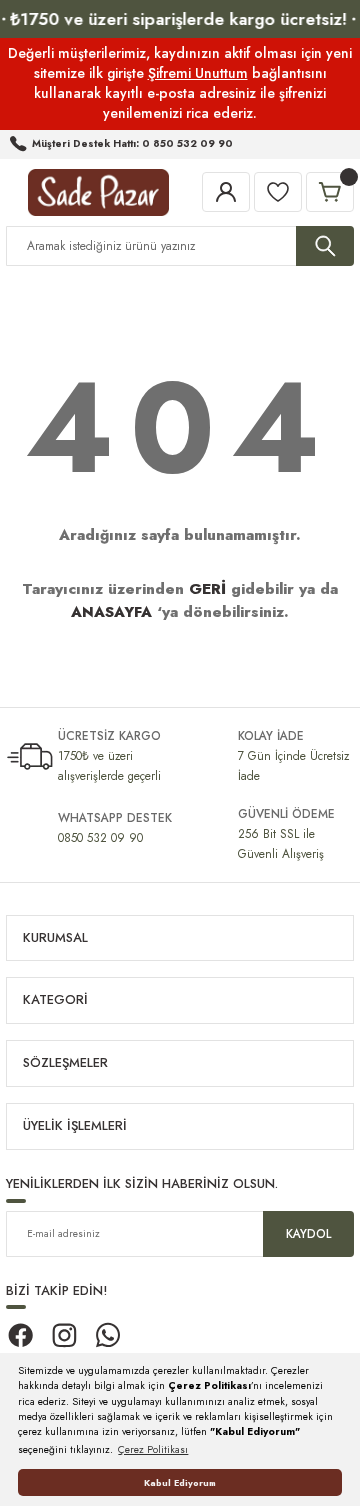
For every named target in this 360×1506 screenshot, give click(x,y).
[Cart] (330, 192)
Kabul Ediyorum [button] (180, 1482)
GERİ (207, 589)
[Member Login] (226, 192)
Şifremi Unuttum (198, 73)
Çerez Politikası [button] (153, 1449)
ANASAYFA (111, 612)
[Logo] (98, 192)
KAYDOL (308, 1233)
